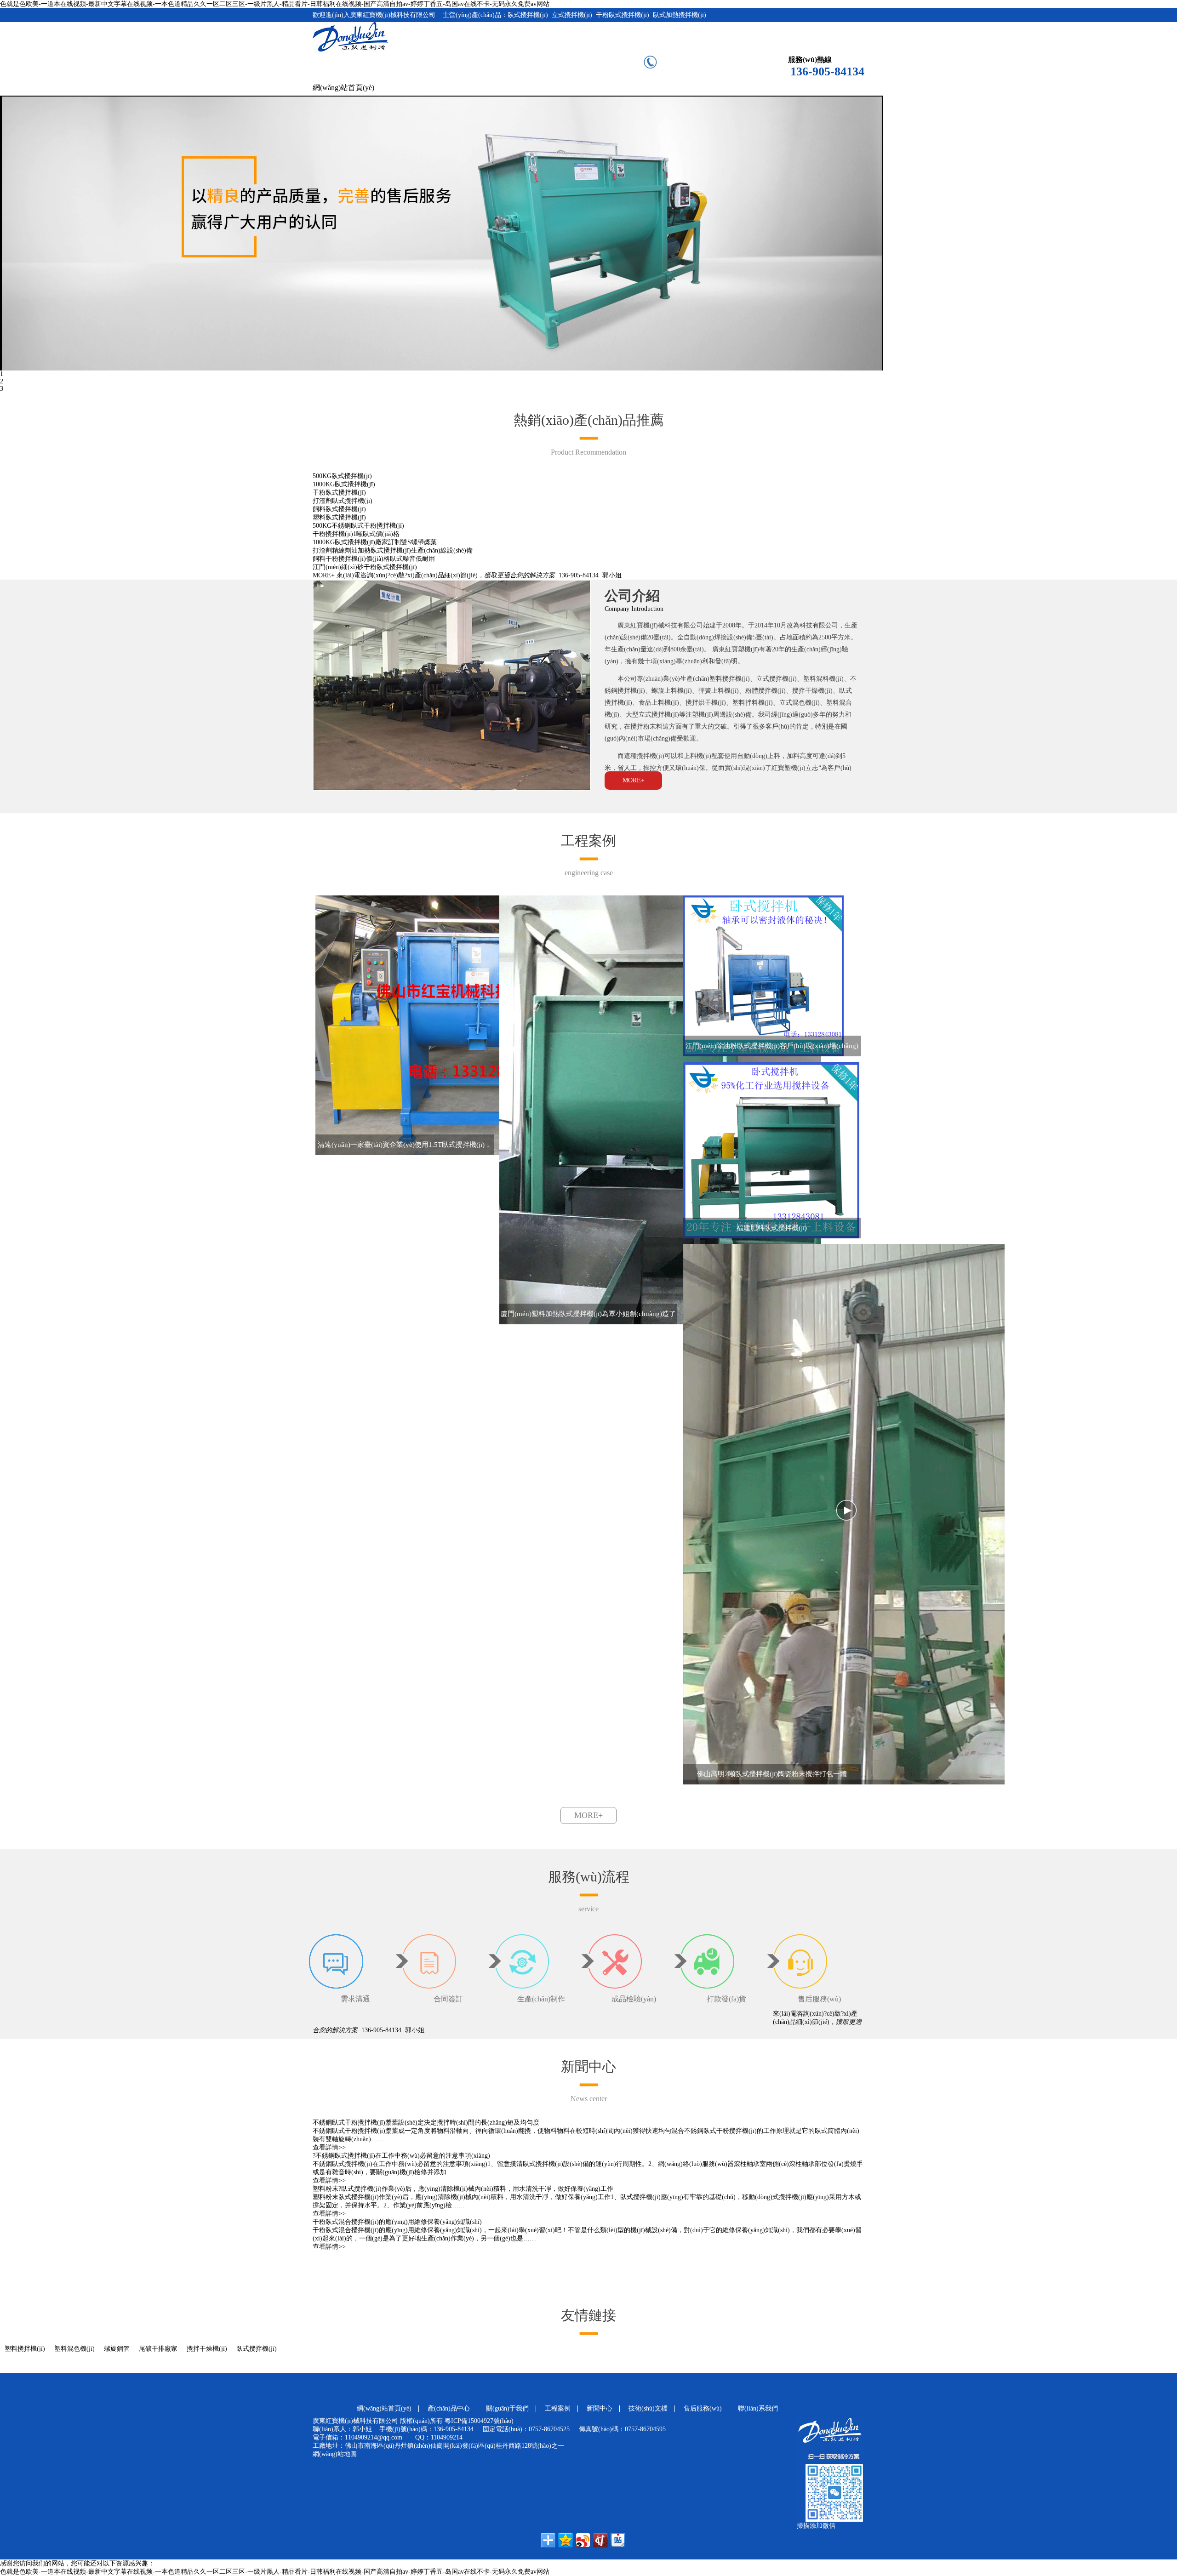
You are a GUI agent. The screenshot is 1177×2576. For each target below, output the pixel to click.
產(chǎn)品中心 (449, 2408)
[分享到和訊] (600, 2540)
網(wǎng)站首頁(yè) (343, 88)
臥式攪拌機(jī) (257, 2349)
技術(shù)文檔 (648, 2408)
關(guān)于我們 (507, 2408)
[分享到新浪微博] (583, 2540)
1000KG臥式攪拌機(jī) (344, 484)
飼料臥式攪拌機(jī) (339, 509)
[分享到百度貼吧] (618, 2540)
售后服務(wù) (703, 2408)
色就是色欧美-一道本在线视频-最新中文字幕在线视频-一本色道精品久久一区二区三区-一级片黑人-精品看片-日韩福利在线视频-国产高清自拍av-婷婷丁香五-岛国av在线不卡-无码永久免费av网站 (275, 4)
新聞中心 (600, 2408)
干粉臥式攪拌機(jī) (339, 493)
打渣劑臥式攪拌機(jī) (343, 501)
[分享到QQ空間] (566, 2540)
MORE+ (324, 575)
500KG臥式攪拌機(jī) (342, 476)
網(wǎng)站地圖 (335, 2454)
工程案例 (558, 2408)
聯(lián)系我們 (758, 2408)
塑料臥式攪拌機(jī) (339, 517)
